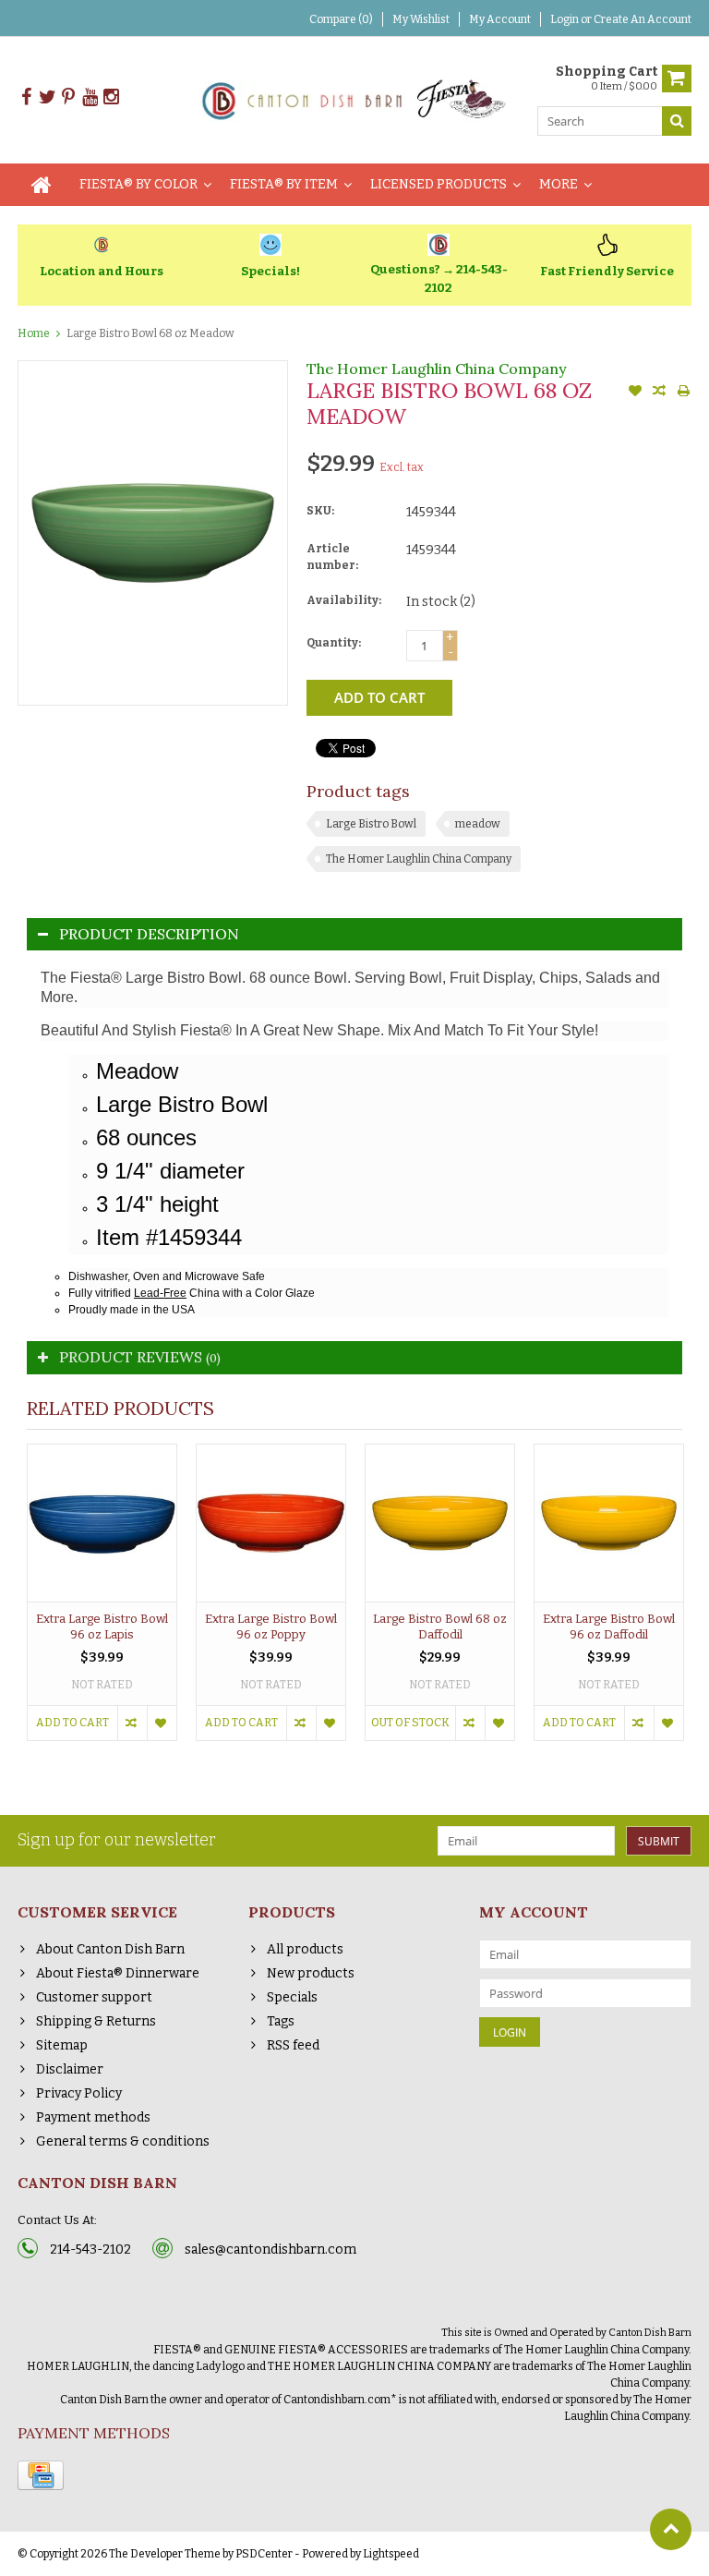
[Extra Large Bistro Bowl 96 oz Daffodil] (609, 1523)
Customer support (94, 1997)
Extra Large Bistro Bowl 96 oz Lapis (102, 1627)
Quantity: (334, 643)
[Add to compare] (659, 393)
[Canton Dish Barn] (355, 99)
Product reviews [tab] (140, 1357)
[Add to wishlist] (635, 393)
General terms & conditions (123, 2141)
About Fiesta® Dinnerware (118, 1973)
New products (311, 1973)
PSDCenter (264, 2554)
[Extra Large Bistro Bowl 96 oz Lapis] (102, 1523)
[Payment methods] (41, 2475)
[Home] (42, 185)
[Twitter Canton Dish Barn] (47, 97)
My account (500, 19)
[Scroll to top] (671, 2529)
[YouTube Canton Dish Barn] (90, 97)
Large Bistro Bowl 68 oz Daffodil (440, 1627)
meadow (478, 824)
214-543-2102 (90, 2249)
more (559, 184)
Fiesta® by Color (138, 184)
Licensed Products (439, 184)
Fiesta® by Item (284, 184)
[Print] (683, 393)
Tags (281, 2021)
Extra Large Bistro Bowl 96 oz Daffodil (609, 1627)
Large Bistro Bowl (371, 824)
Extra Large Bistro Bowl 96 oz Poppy (271, 1627)
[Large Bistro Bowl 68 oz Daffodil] (440, 1523)
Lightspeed (391, 2554)
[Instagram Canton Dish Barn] (111, 97)
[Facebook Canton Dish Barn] (26, 97)
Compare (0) (341, 19)
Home (34, 333)
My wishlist (421, 19)
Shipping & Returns (96, 2021)
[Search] (677, 121)
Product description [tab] (149, 934)
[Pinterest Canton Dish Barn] (68, 97)
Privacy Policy (79, 2093)
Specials (292, 1997)
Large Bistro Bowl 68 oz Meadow (150, 333)
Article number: (332, 557)
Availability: (344, 600)
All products (305, 1949)
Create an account (643, 19)
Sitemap (62, 2045)
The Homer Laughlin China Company (436, 369)
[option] (102, 1602)
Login (565, 19)
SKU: (320, 511)
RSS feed (293, 2045)
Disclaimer (70, 2069)
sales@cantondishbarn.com (270, 2249)
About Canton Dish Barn (110, 1949)
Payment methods (93, 2117)
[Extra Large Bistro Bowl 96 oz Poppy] (271, 1523)
